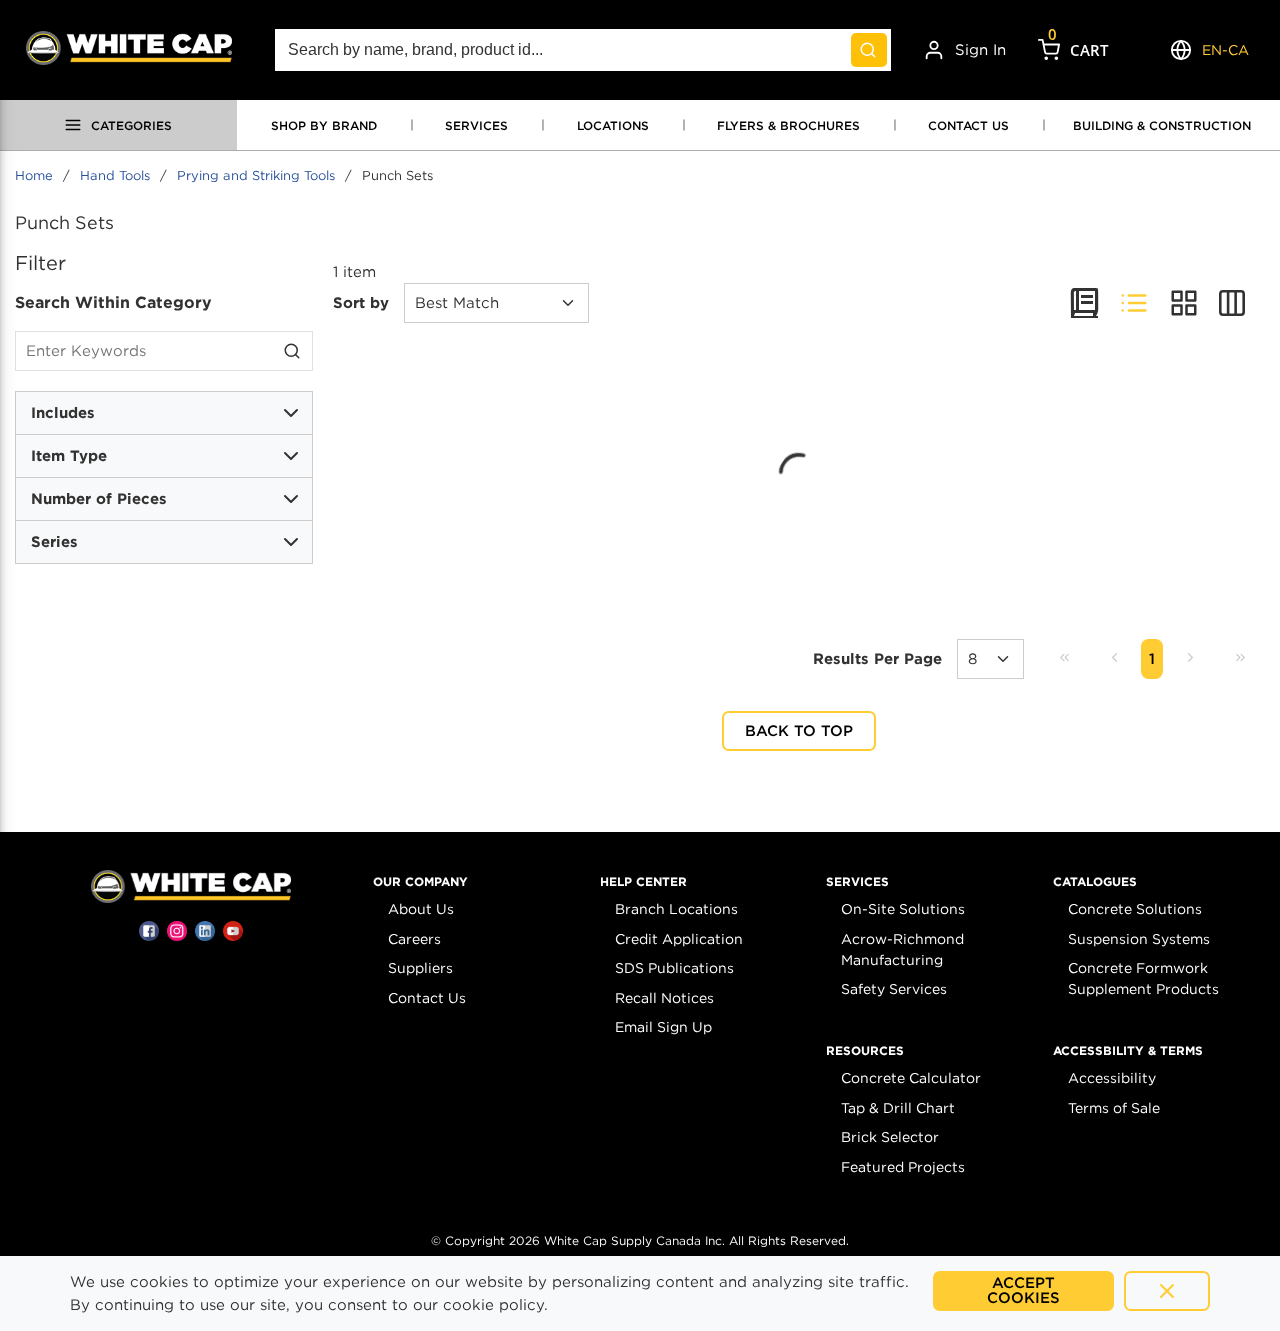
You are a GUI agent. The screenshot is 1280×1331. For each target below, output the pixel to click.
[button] (420, 882)
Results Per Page (877, 659)
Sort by (361, 303)
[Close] (1167, 1291)
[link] (1064, 658)
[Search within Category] (293, 351)
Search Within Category (113, 302)
